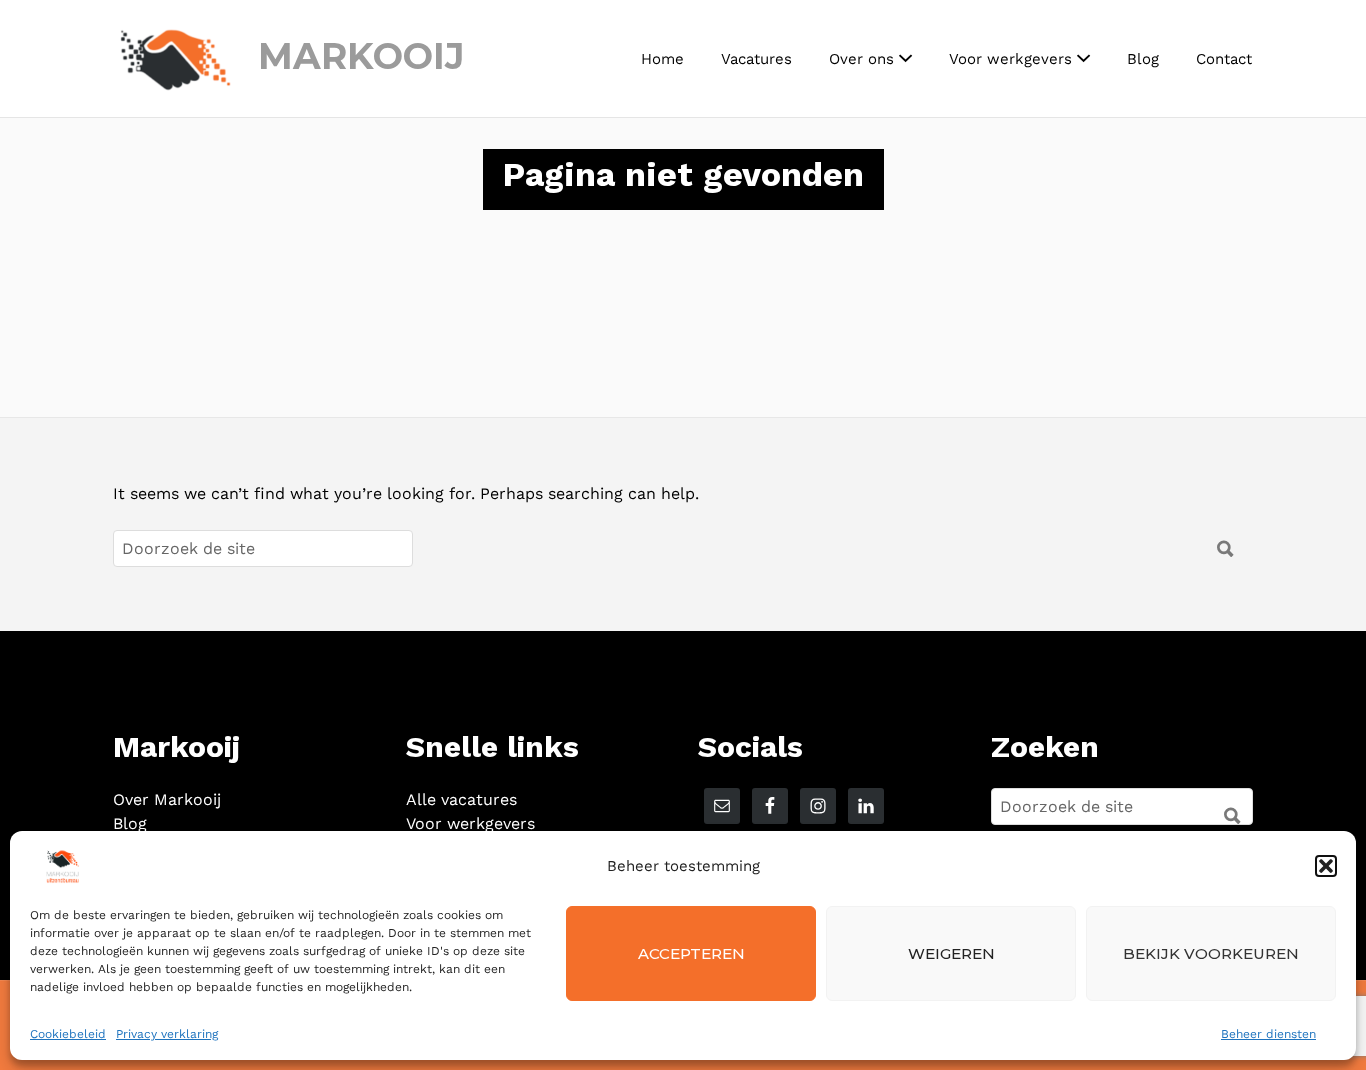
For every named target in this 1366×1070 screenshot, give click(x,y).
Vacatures (756, 59)
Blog (1143, 59)
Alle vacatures (461, 799)
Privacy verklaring (167, 1034)
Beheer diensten (1268, 1034)
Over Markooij (167, 799)
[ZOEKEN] (1225, 808)
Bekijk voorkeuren (1211, 953)
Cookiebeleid (68, 1034)
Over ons (861, 59)
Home (662, 59)
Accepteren (691, 953)
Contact (1224, 59)
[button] (1326, 866)
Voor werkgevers (1010, 59)
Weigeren (951, 953)
